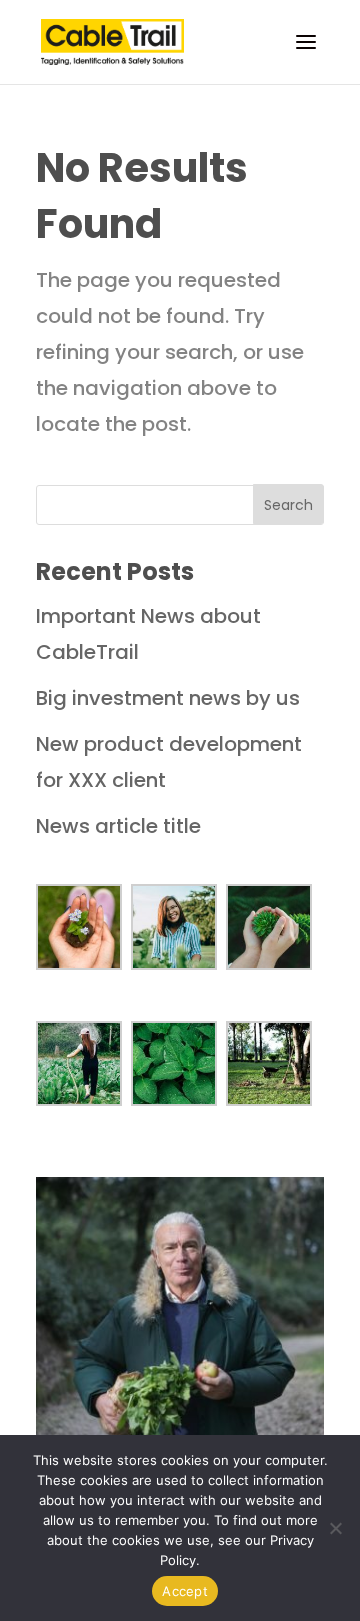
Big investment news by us (168, 698)
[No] (335, 1528)
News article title (118, 826)
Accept (185, 1591)
